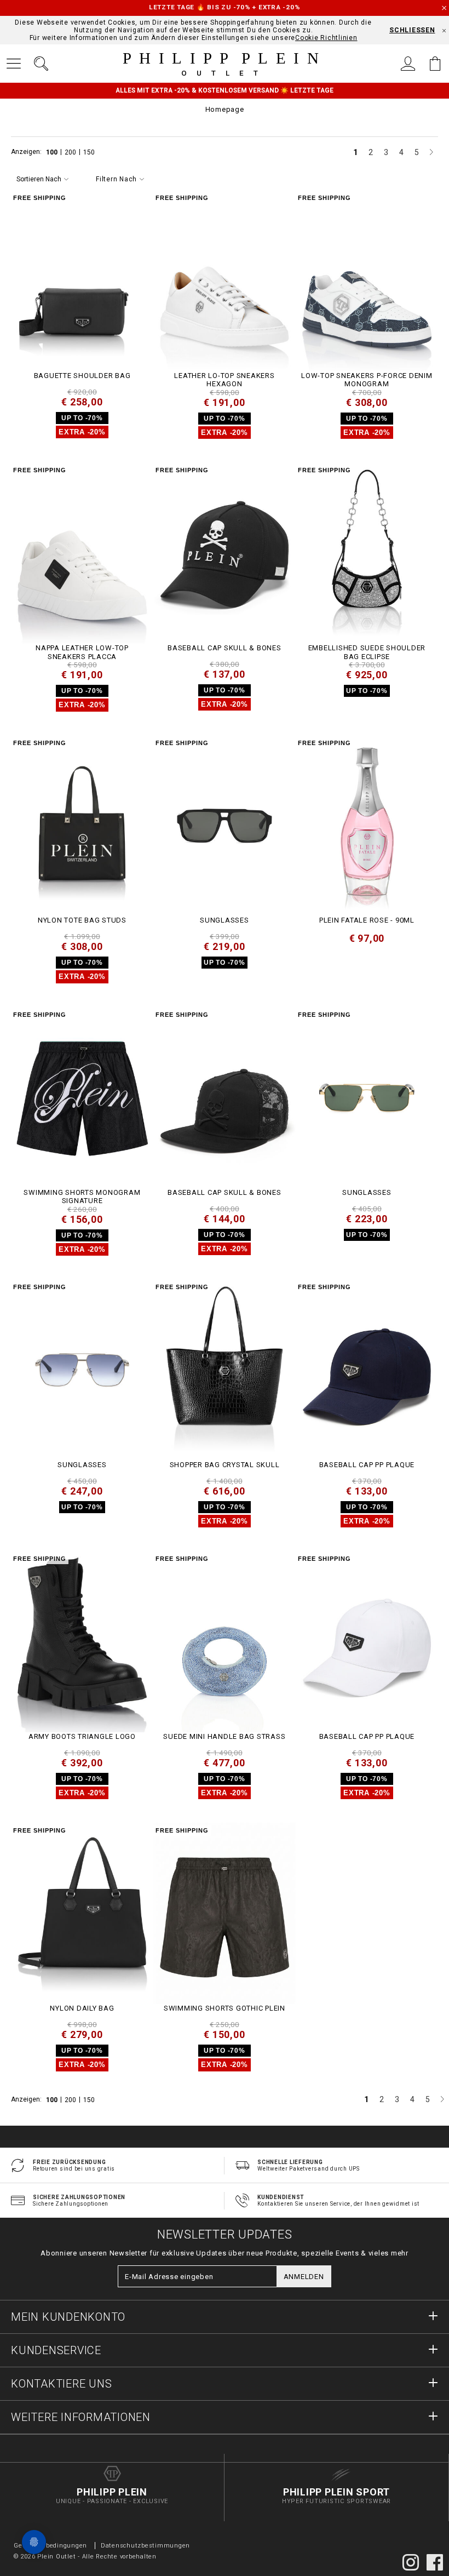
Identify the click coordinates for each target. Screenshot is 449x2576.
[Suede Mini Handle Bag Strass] (225, 1642)
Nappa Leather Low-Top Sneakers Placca (82, 652)
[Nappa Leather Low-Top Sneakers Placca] (82, 553)
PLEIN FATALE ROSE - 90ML (367, 920)
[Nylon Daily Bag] (82, 1913)
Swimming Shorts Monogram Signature (82, 1197)
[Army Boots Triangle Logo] (82, 1642)
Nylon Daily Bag (82, 2008)
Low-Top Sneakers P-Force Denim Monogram (367, 380)
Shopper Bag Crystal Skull (225, 1465)
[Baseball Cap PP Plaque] (367, 1370)
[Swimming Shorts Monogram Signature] (82, 1098)
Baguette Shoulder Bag (82, 376)
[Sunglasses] (225, 826)
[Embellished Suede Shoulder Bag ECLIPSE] (367, 553)
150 (89, 152)
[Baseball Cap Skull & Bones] (225, 553)
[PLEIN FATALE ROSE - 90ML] (367, 826)
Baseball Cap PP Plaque (367, 1465)
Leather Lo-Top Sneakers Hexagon (224, 380)
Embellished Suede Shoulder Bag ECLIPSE (367, 652)
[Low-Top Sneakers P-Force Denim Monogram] (367, 281)
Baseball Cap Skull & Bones (225, 648)
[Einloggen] (408, 64)
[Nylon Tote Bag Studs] (82, 826)
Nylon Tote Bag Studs (82, 920)
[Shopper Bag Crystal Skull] (225, 1370)
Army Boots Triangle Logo (82, 1736)
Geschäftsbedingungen (50, 2546)
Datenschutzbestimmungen (145, 2546)
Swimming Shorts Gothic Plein (225, 2008)
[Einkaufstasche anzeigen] (435, 64)
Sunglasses (225, 920)
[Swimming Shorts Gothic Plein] (225, 1913)
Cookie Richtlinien (326, 38)
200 (71, 152)
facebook (435, 2562)
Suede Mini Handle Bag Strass (224, 1736)
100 (53, 152)
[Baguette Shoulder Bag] (82, 281)
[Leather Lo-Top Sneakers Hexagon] (225, 281)
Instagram (411, 2562)
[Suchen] (41, 64)
